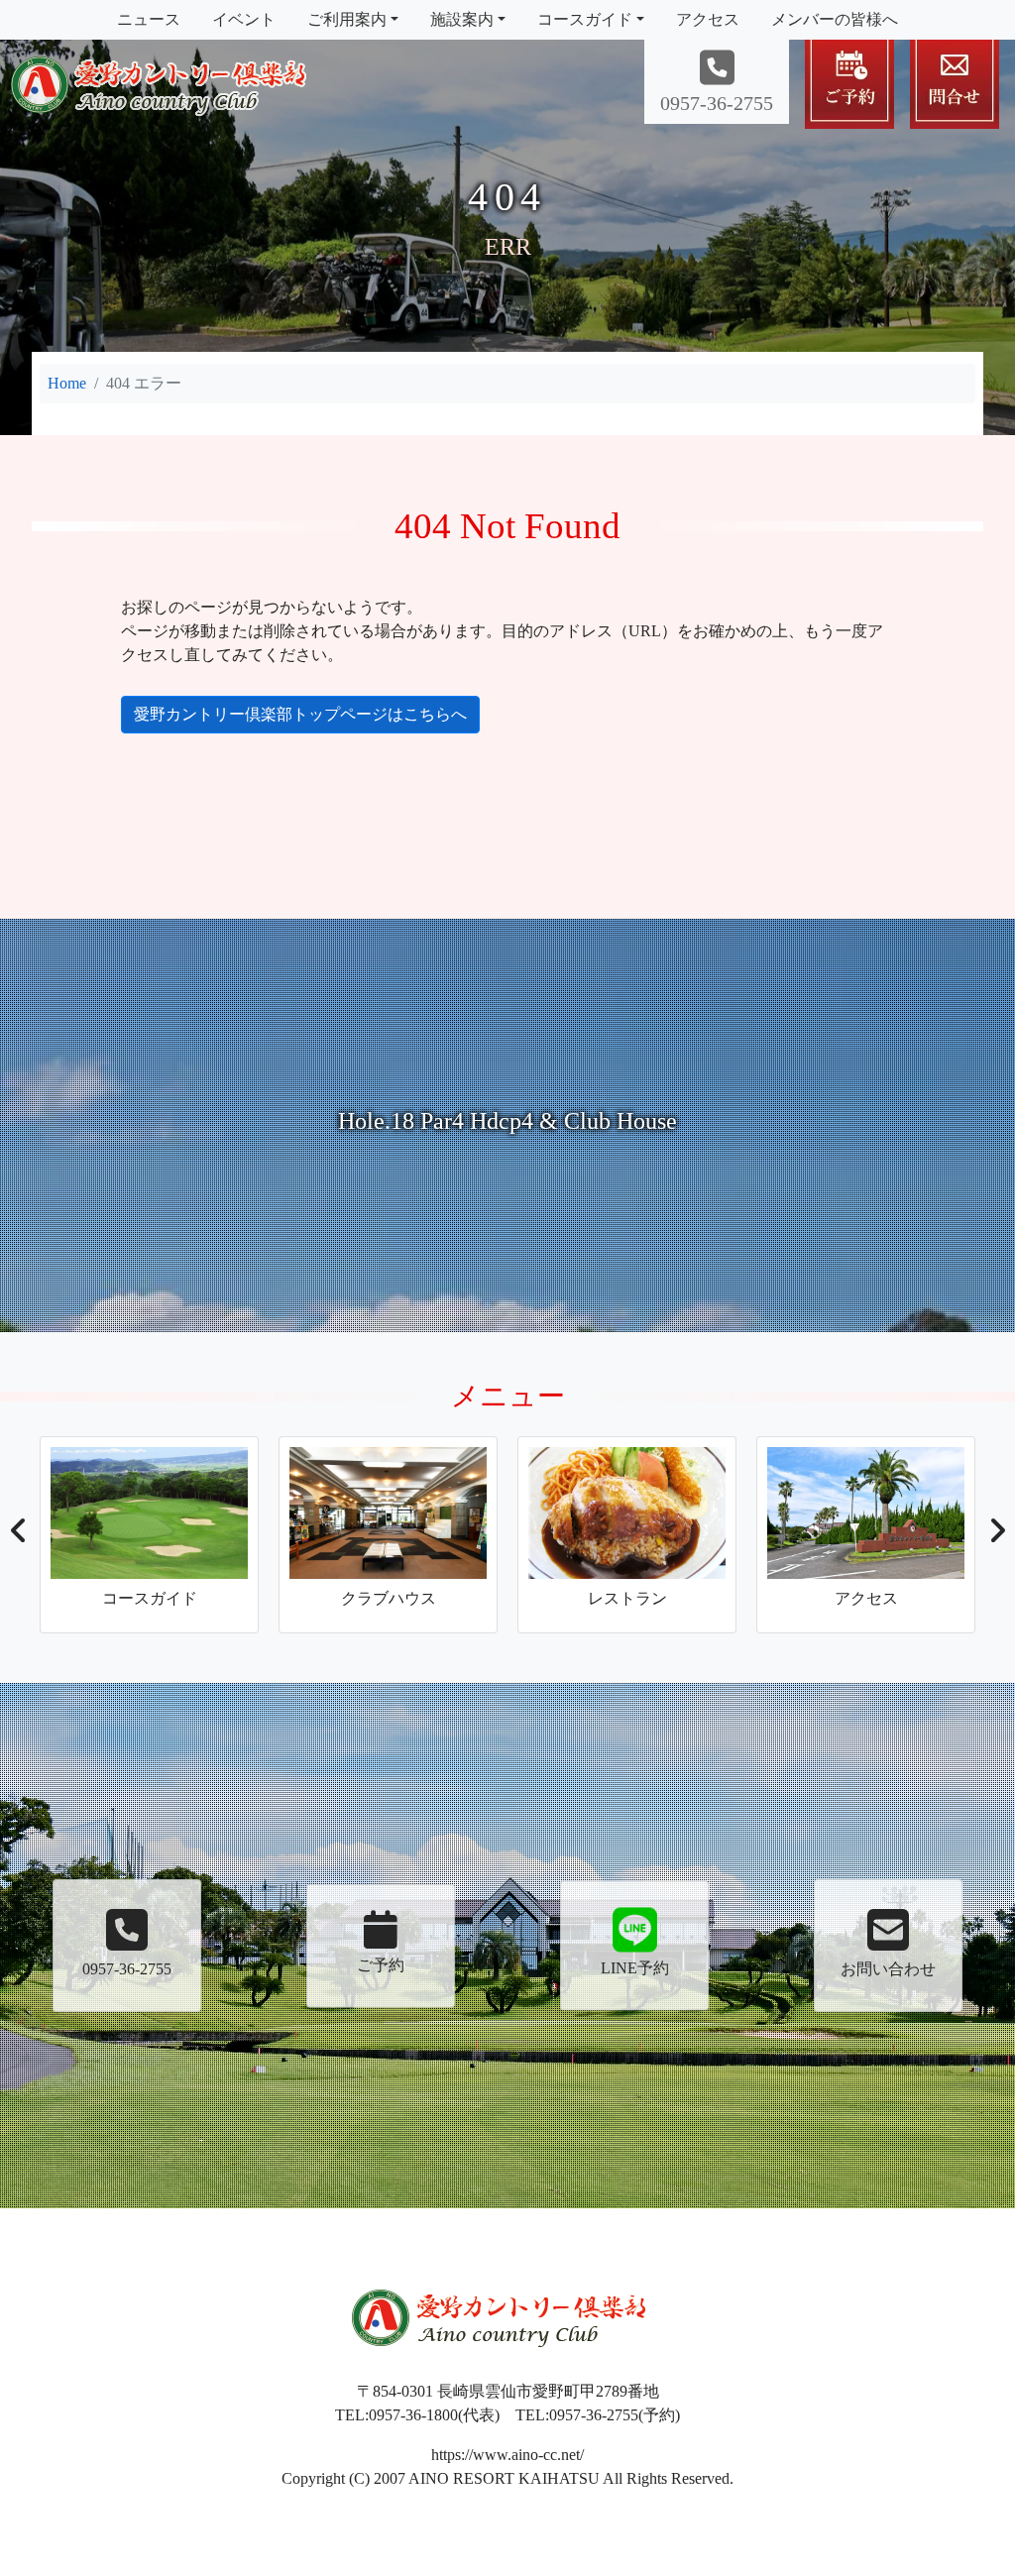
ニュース (149, 19)
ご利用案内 (347, 19)
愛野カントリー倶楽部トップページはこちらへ (300, 714)
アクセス (708, 19)
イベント (244, 19)
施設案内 (462, 19)
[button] (18, 1536)
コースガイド (585, 19)
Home (67, 383)
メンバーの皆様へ (835, 19)
